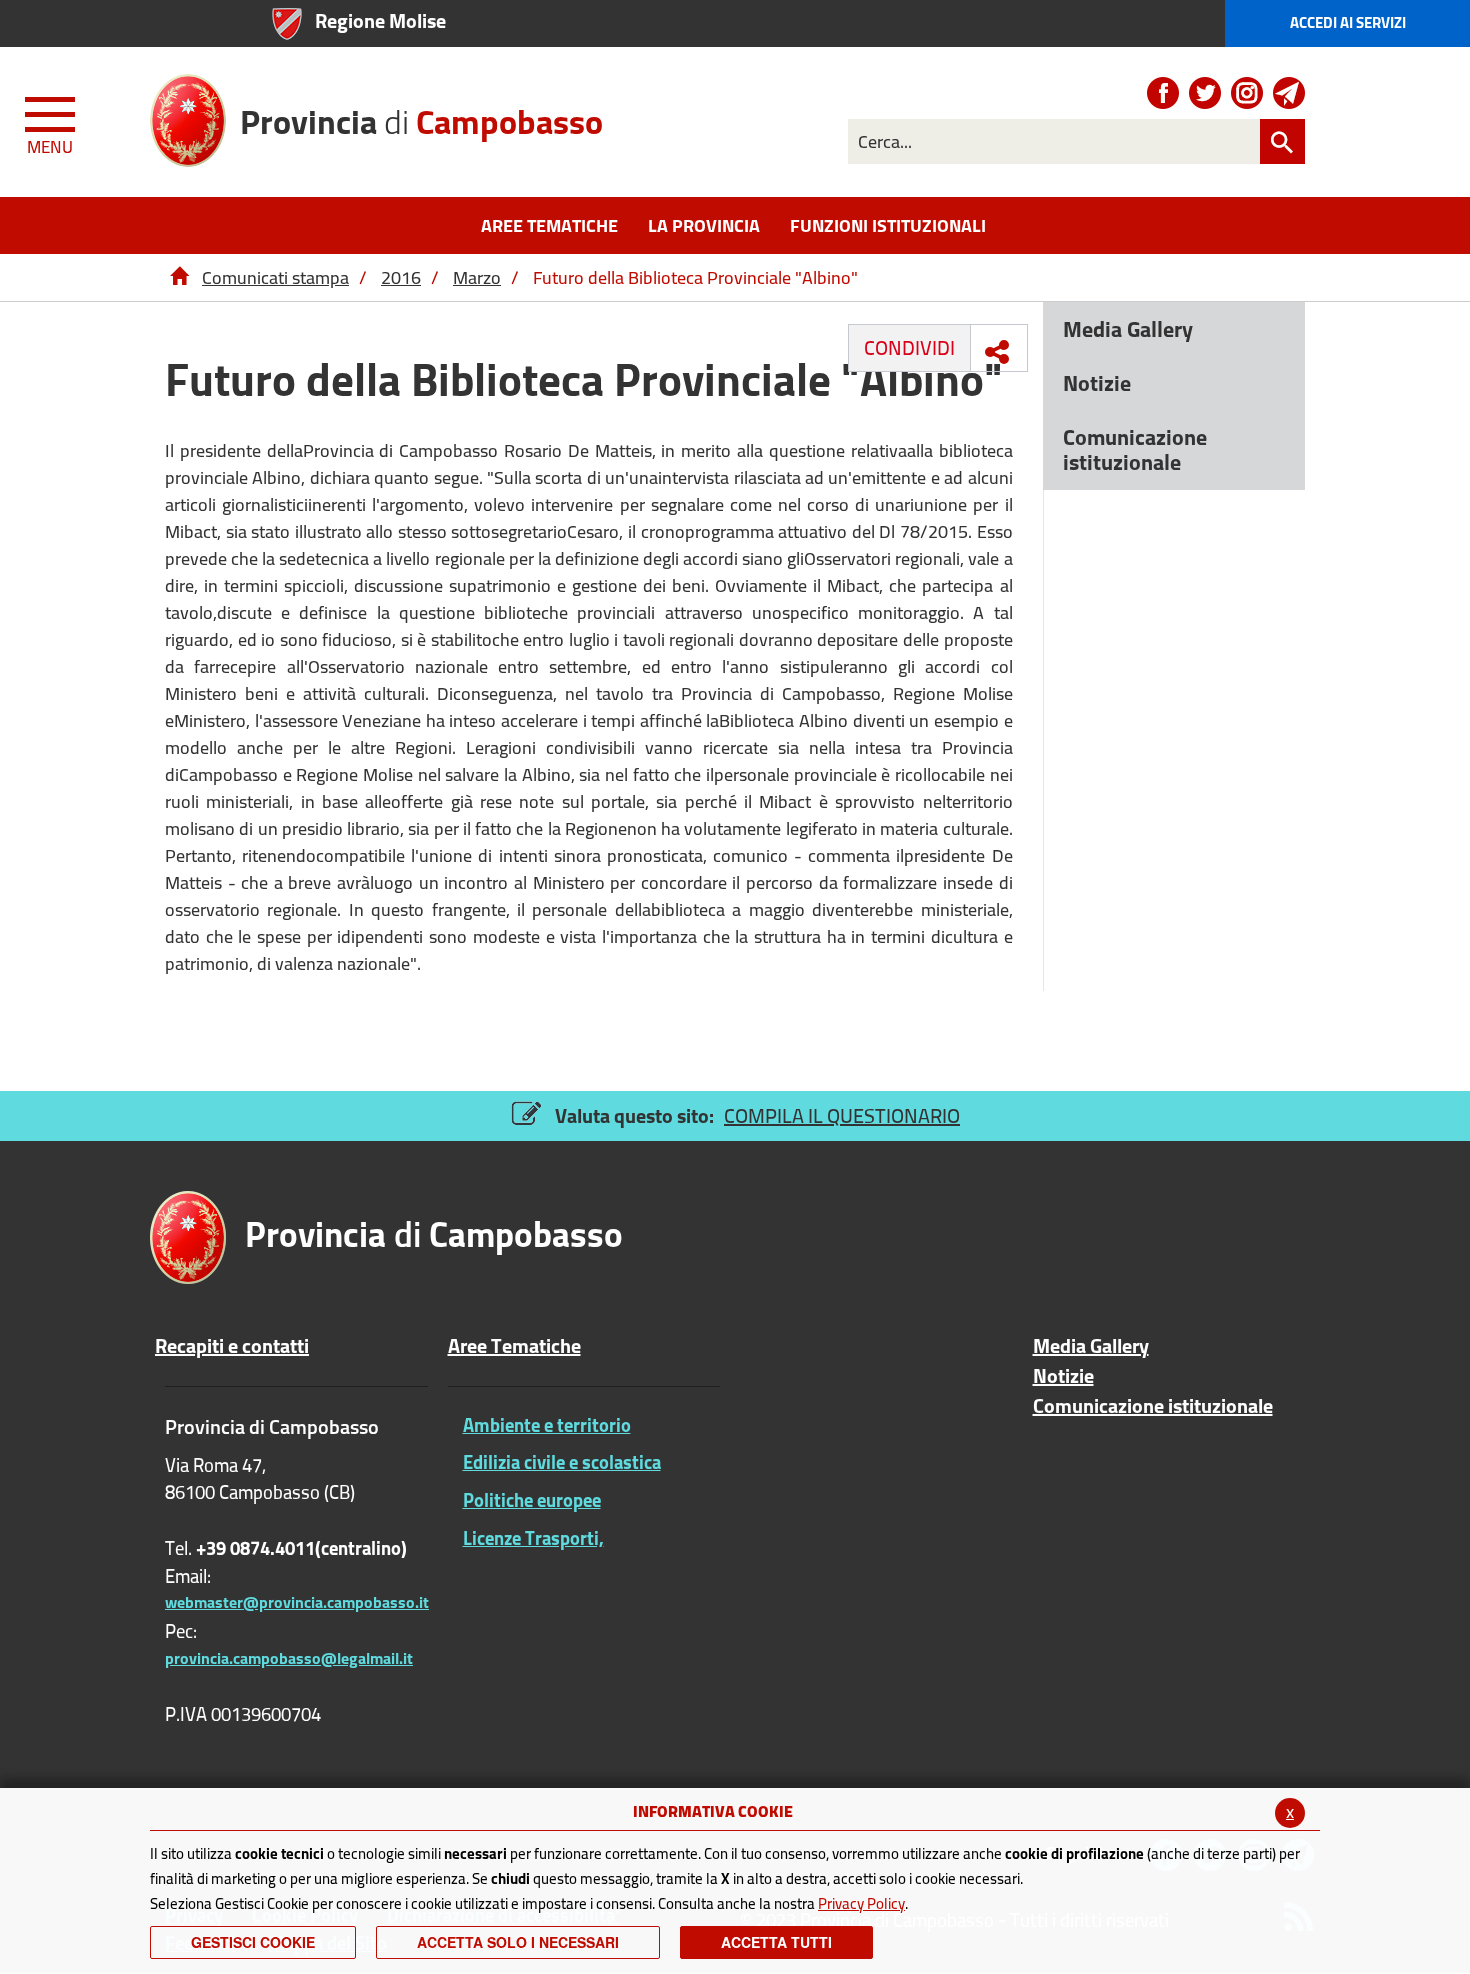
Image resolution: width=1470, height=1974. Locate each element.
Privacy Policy (861, 1903)
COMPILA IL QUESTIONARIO (842, 1115)
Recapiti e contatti (232, 1346)
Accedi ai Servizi (1348, 22)
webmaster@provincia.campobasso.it (297, 1602)
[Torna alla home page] (179, 277)
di (421, 114)
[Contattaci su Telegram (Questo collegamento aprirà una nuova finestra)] (1289, 93)
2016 (401, 277)
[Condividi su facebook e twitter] (997, 352)
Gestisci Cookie (253, 1942)
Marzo (477, 277)
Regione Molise (380, 20)
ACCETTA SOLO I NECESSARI (518, 1942)
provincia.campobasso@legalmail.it (289, 1658)
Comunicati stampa (275, 277)
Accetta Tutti (776, 1942)
